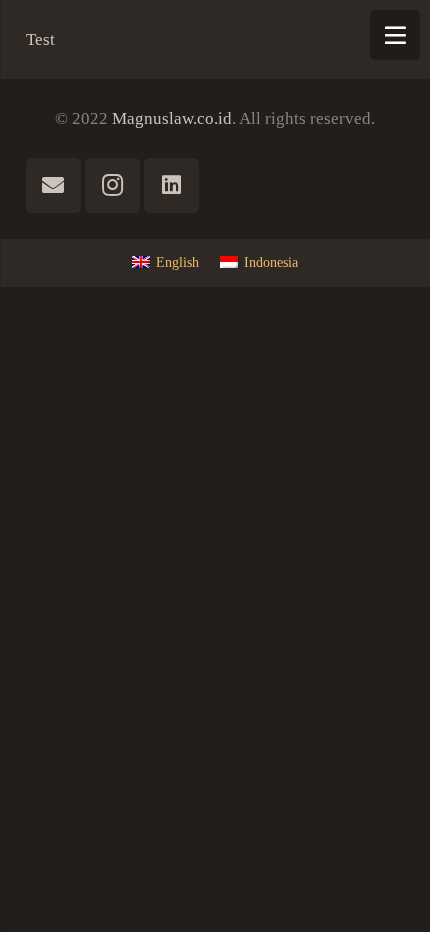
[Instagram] (112, 185)
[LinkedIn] (171, 185)
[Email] (53, 185)
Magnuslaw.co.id (172, 118)
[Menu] (395, 35)
